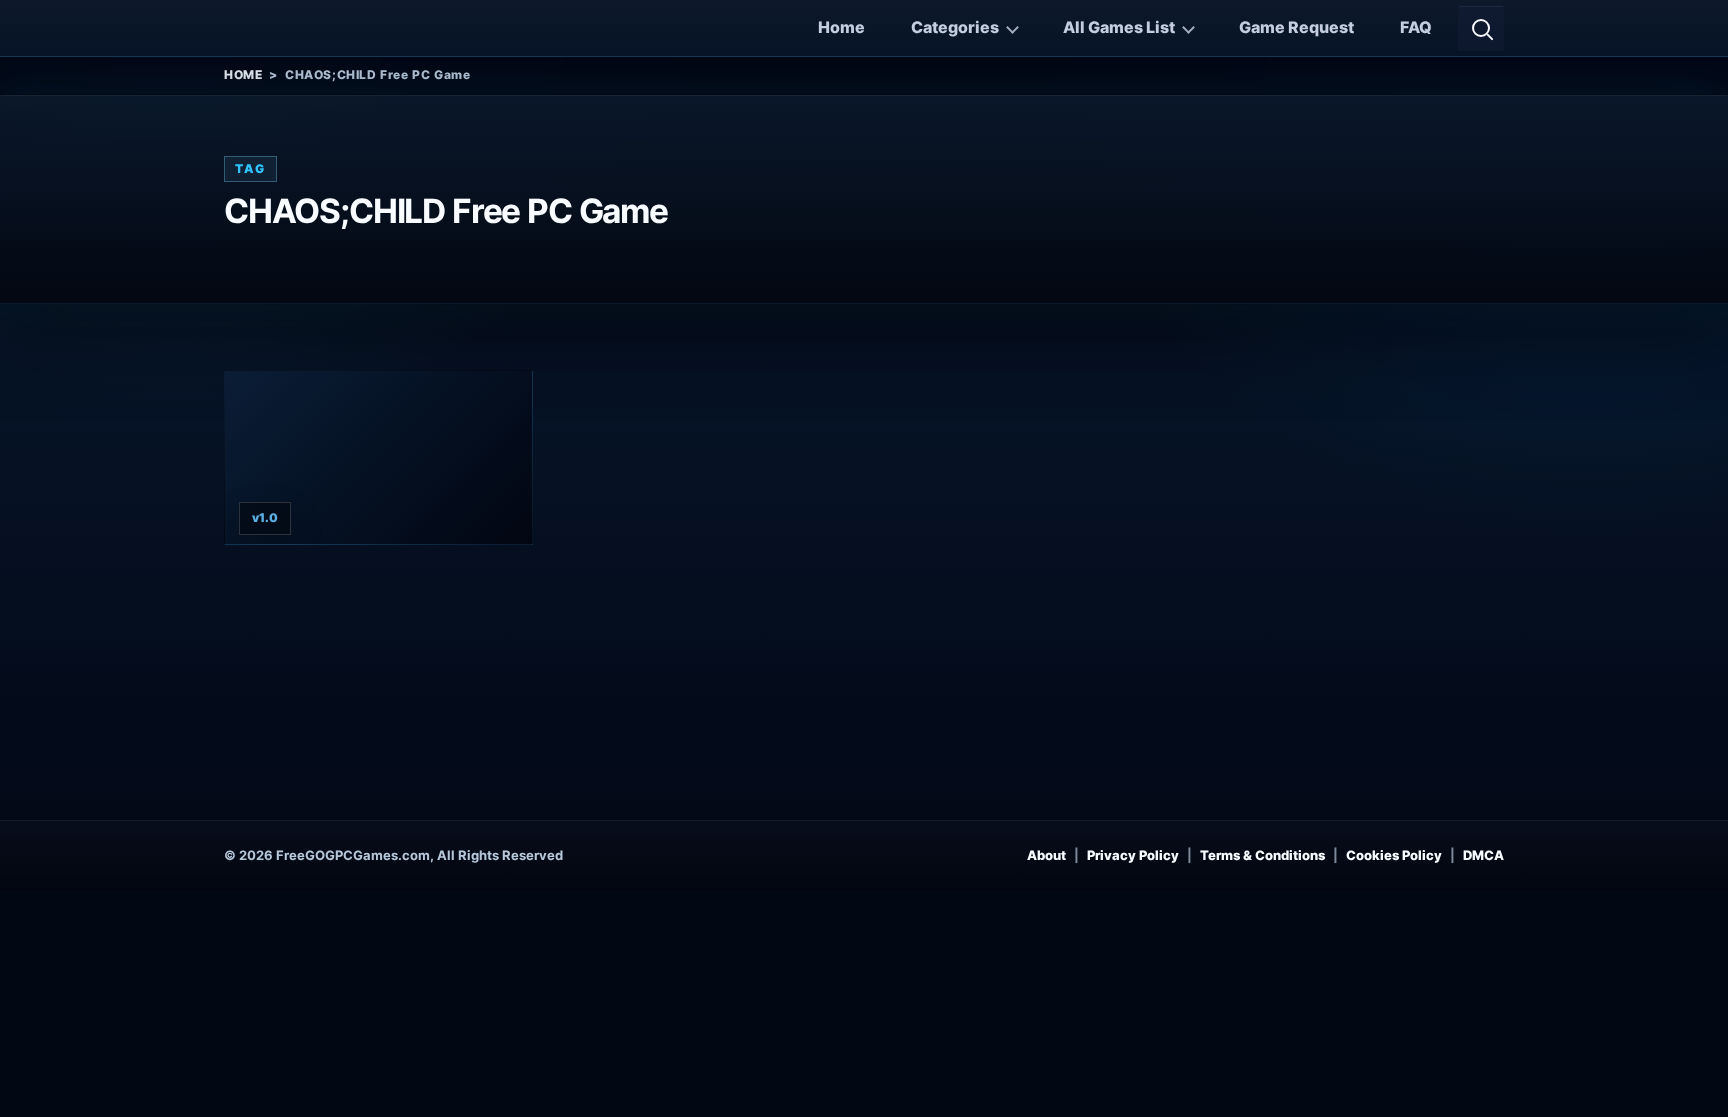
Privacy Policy (1133, 855)
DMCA (1483, 855)
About (1046, 855)
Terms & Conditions (1262, 855)
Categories (955, 27)
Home (841, 27)
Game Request (1296, 27)
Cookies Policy (1394, 855)
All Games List (1119, 27)
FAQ (1416, 27)
